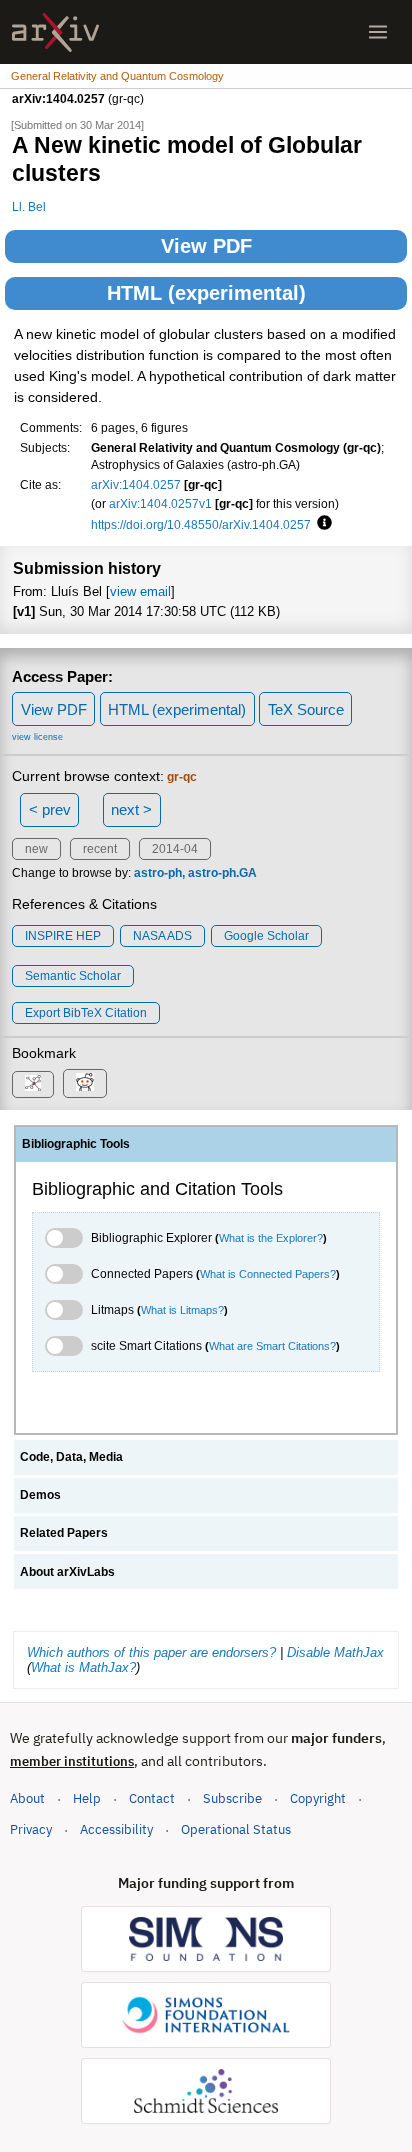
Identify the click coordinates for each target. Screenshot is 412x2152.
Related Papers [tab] (64, 1533)
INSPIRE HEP (63, 936)
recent (100, 849)
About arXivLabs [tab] (67, 1572)
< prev (50, 809)
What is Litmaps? (182, 1310)
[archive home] (55, 32)
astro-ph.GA (222, 873)
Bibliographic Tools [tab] (76, 1144)
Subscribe (232, 1798)
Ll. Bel (29, 206)
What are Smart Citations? (272, 1346)
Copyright (318, 1798)
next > (131, 809)
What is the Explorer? (271, 1238)
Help (87, 1798)
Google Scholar (266, 936)
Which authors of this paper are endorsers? (151, 1652)
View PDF (206, 246)
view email (140, 591)
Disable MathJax (335, 1652)
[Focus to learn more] (321, 524)
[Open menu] (378, 32)
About (27, 1798)
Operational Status (236, 1829)
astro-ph (158, 873)
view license (37, 737)
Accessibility (116, 1829)
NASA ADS (162, 936)
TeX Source (306, 709)
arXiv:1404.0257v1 (160, 503)
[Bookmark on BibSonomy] (33, 1084)
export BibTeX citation (86, 1013)
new (36, 849)
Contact (152, 1798)
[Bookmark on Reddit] (85, 1083)
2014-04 (175, 849)
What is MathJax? (83, 1667)
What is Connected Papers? (268, 1274)
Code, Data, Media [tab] (71, 1457)
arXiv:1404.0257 (136, 484)
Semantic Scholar (73, 976)
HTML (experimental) (206, 293)
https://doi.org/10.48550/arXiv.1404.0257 (201, 524)
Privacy (31, 1829)
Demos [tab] (40, 1495)
